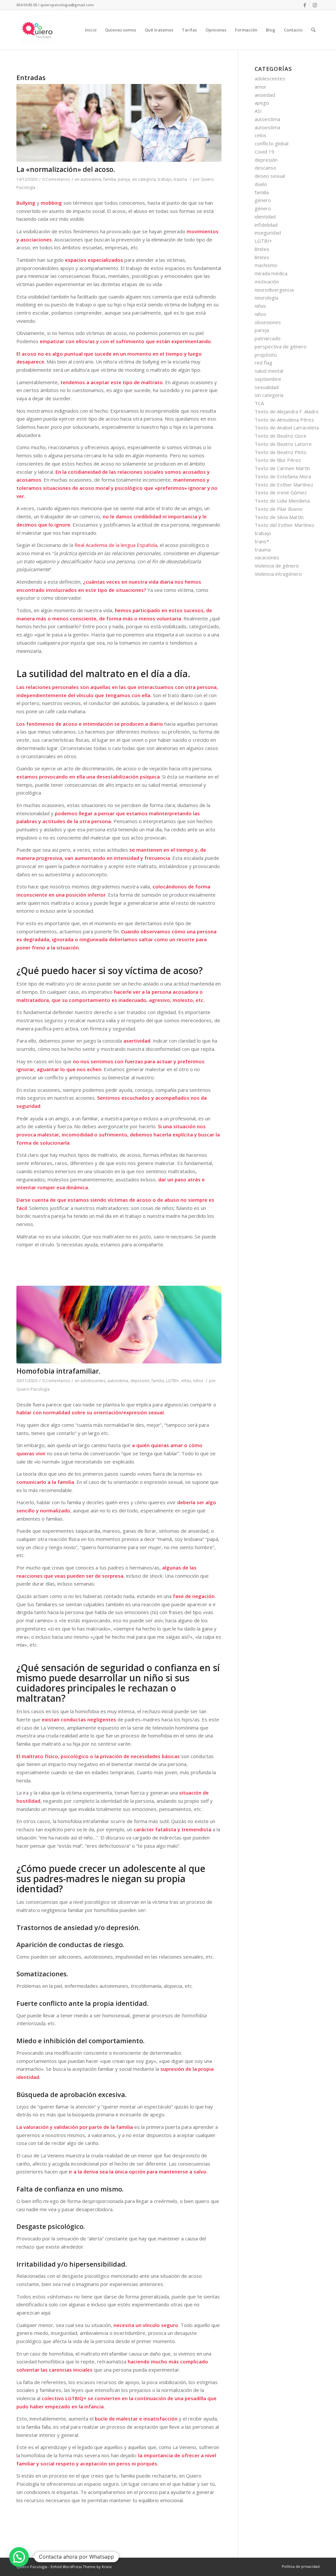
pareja (124, 179)
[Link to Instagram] (315, 5)
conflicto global (272, 143)
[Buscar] (313, 30)
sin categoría (144, 179)
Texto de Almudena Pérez (284, 420)
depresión (140, 1381)
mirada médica (271, 273)
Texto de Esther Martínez (284, 485)
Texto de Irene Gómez (281, 492)
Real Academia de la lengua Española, (116, 545)
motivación (267, 281)
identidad (265, 217)
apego (262, 103)
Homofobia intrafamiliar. (58, 1371)
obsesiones (268, 322)
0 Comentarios (56, 179)
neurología (266, 298)
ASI (258, 111)
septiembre (268, 379)
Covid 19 (264, 152)
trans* (262, 541)
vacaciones (267, 557)
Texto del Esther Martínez (284, 525)
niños (198, 1381)
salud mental (269, 371)
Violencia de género (277, 566)
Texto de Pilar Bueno (279, 509)
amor (261, 87)
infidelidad (266, 225)
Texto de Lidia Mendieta (282, 501)
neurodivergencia (274, 290)
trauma (180, 179)
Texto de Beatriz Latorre (283, 444)
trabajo (165, 179)
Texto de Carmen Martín (282, 468)
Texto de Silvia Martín (279, 517)
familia (110, 179)
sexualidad (267, 387)
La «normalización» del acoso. (66, 169)
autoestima (91, 179)
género (263, 200)
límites (262, 249)
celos (261, 135)
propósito (266, 355)
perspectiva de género (281, 346)
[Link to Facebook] (305, 5)
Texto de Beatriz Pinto (281, 452)
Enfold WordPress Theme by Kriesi (81, 2567)
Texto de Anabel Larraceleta (287, 427)
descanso (265, 168)
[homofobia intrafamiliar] (119, 1325)
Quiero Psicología (33, 1389)
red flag (263, 363)
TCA (259, 403)
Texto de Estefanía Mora (283, 476)
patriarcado (268, 338)
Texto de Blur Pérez (278, 460)
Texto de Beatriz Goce (281, 436)
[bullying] (119, 123)
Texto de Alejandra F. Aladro (287, 411)
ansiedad (265, 95)
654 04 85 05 (27, 5)
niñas (186, 1381)
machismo (266, 265)
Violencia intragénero (278, 574)
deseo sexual (270, 176)
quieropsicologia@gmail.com (67, 5)
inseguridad (268, 233)
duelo (261, 184)
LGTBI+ (173, 1381)
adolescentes (93, 1381)
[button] (19, 2557)
